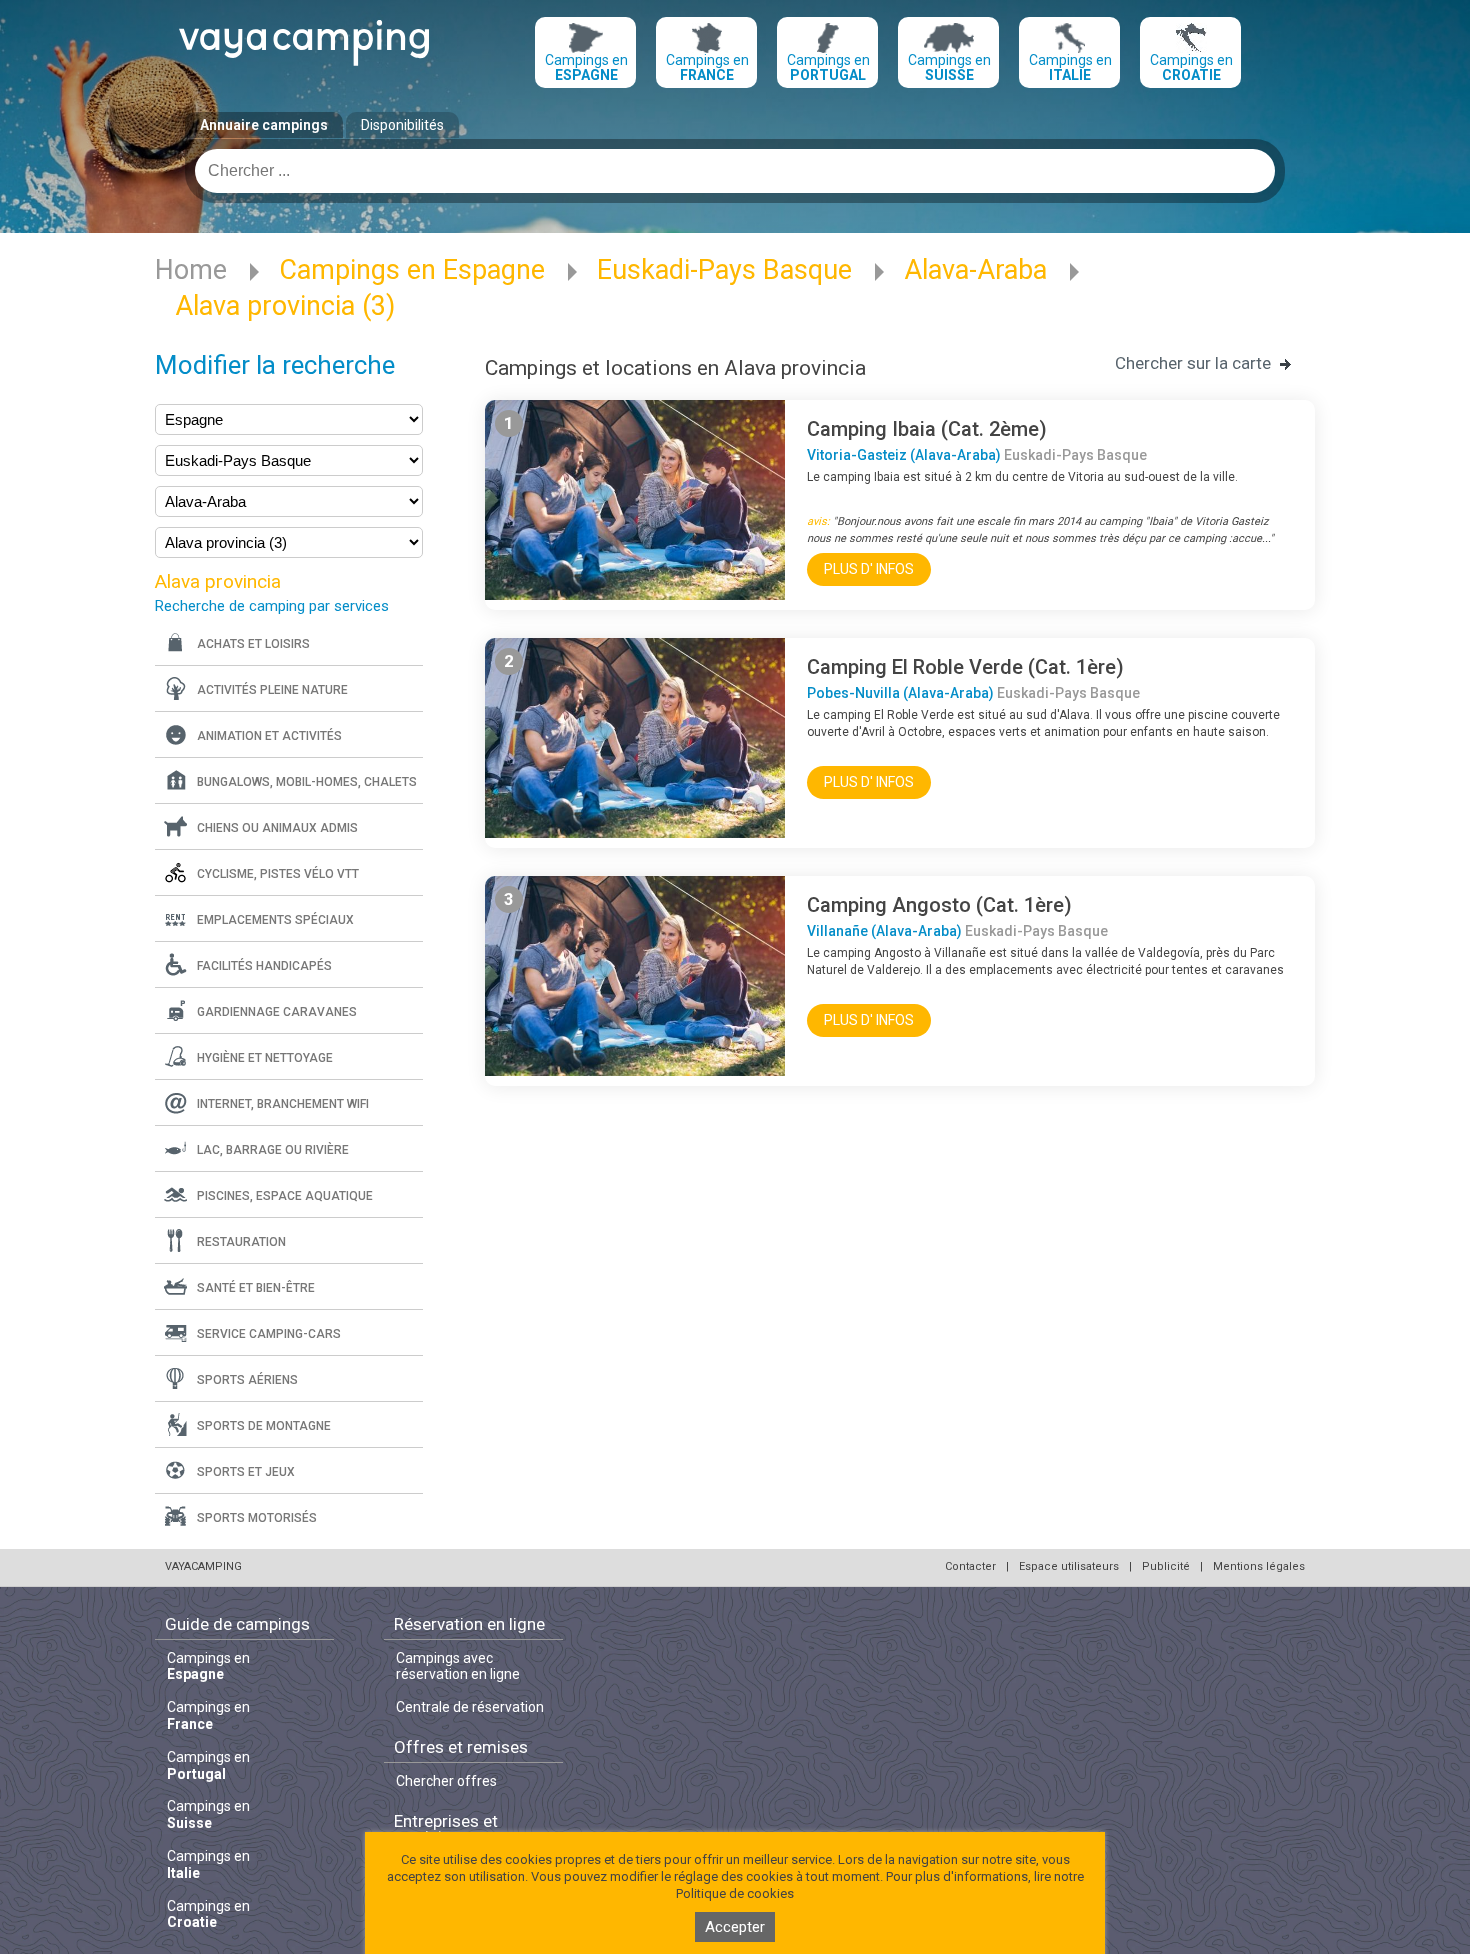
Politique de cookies (735, 1893)
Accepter (735, 1927)
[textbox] (735, 171)
